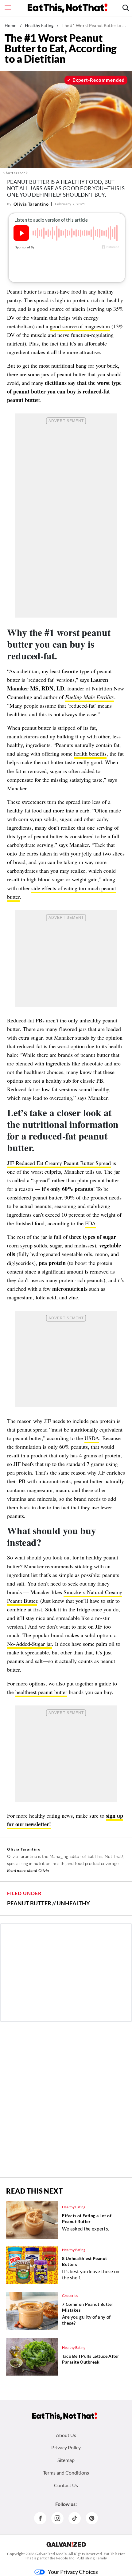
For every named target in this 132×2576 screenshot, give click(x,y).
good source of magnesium (80, 326)
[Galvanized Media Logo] (66, 2544)
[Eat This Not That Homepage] (68, 8)
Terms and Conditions (66, 2473)
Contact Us (66, 2485)
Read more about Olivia (28, 1870)
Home (11, 25)
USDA (92, 1438)
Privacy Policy (66, 2447)
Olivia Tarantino (31, 204)
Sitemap (66, 2460)
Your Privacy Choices (73, 2572)
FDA (90, 1223)
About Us (66, 2435)
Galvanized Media (51, 2554)
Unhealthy (73, 1903)
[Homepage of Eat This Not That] (65, 2416)
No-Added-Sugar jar (29, 1644)
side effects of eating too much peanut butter (62, 892)
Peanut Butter (29, 1903)
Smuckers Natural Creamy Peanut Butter (65, 1596)
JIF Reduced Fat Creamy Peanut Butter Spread (59, 1163)
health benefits (90, 753)
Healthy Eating (39, 25)
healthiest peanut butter (41, 1692)
